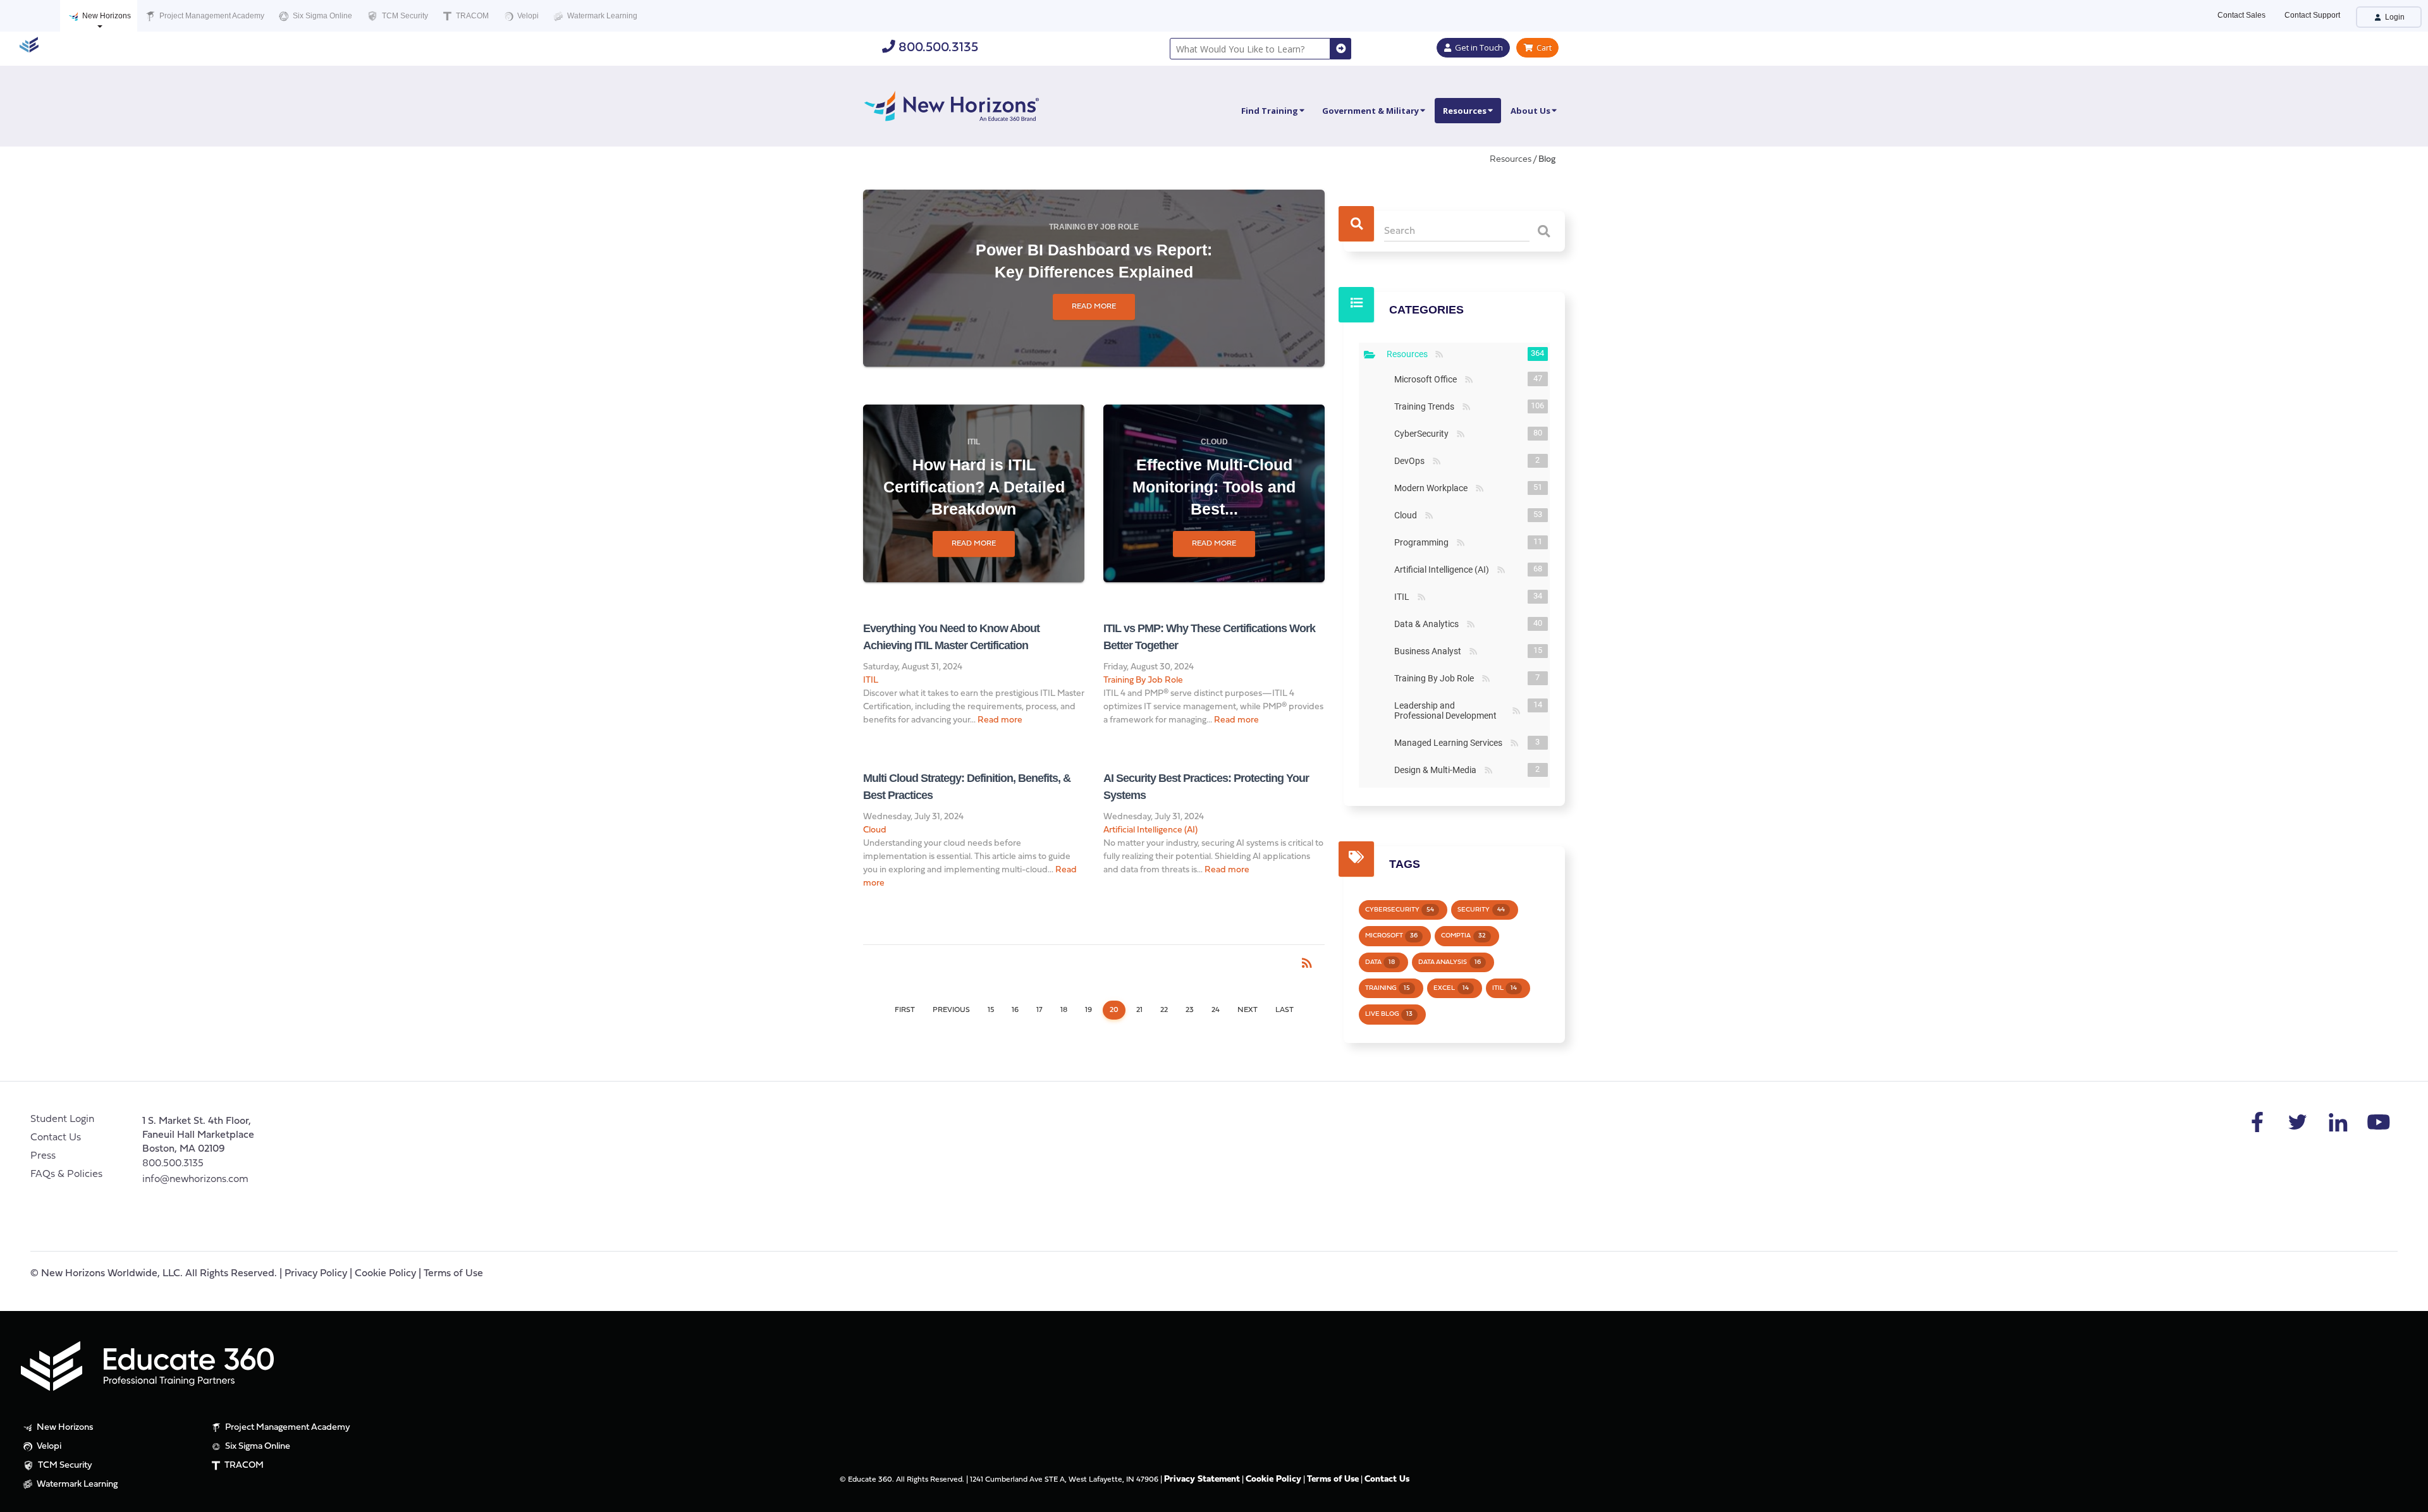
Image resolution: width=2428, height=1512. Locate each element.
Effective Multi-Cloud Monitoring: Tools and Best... (1214, 487)
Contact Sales (2241, 15)
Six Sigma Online (322, 16)
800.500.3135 (937, 48)
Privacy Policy (316, 1274)
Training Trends (1427, 406)
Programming (1424, 542)
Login (2394, 17)
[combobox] (1250, 49)
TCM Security (404, 16)
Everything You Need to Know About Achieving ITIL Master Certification (951, 637)
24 (1216, 1010)
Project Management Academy (211, 16)
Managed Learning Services (1451, 743)
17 (1039, 1010)
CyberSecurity (1424, 434)
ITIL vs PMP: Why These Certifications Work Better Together (1209, 637)
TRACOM (471, 16)
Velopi (527, 16)
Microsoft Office (1428, 379)
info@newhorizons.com (195, 1180)
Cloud (1214, 442)
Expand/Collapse (1370, 355)
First (905, 1010)
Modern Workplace (1433, 488)
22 (1164, 1010)
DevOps (1412, 461)
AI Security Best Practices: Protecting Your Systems (1206, 787)
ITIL (974, 442)
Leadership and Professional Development (1452, 710)
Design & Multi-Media (1438, 770)
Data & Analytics (1429, 624)
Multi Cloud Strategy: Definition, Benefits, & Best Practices (967, 787)
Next (1248, 1010)
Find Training (1270, 111)
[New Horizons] (952, 105)
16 (1015, 1010)
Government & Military (1370, 111)
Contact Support (2312, 15)
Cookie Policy (385, 1274)
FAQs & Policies (66, 1174)
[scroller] (2406, 1497)
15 (991, 1010)
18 (1064, 1010)
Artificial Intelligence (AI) (1150, 830)
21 (1139, 1010)
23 (1190, 1010)
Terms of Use (453, 1274)
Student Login (62, 1119)
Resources (1465, 111)
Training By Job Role (1094, 227)
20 (1114, 1010)
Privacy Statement (1202, 1479)
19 (1088, 1010)
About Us (1530, 111)
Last (1285, 1010)
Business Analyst (1430, 651)
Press (43, 1156)
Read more (1094, 307)
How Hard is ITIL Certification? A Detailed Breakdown (974, 487)
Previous (951, 1010)
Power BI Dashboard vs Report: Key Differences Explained (1094, 261)
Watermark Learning (601, 16)
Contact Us (56, 1138)
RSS (1439, 355)
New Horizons (106, 16)
